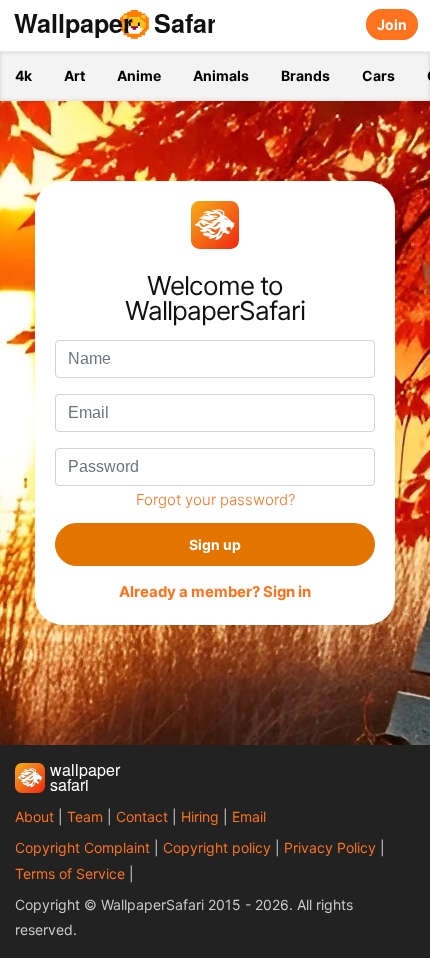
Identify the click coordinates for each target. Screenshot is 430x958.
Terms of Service (70, 873)
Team (85, 816)
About (34, 816)
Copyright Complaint (82, 847)
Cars (378, 75)
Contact (142, 816)
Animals (221, 75)
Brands (305, 75)
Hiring (200, 816)
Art (74, 75)
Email (249, 816)
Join (392, 24)
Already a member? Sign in (215, 592)
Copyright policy (217, 847)
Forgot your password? (215, 499)
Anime (139, 75)
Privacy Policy (330, 847)
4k (23, 75)
